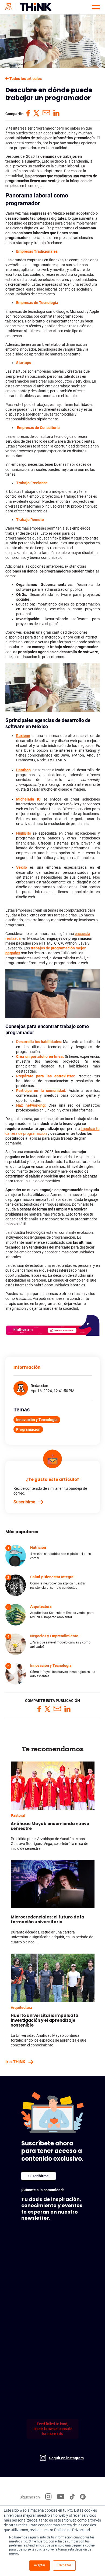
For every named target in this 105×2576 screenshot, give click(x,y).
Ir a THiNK (15, 2062)
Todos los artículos (25, 79)
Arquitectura (22, 2008)
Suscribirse (24, 1502)
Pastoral (18, 1815)
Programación (28, 1429)
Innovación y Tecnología (37, 1420)
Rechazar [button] (64, 2565)
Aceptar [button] (40, 2565)
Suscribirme (38, 2176)
